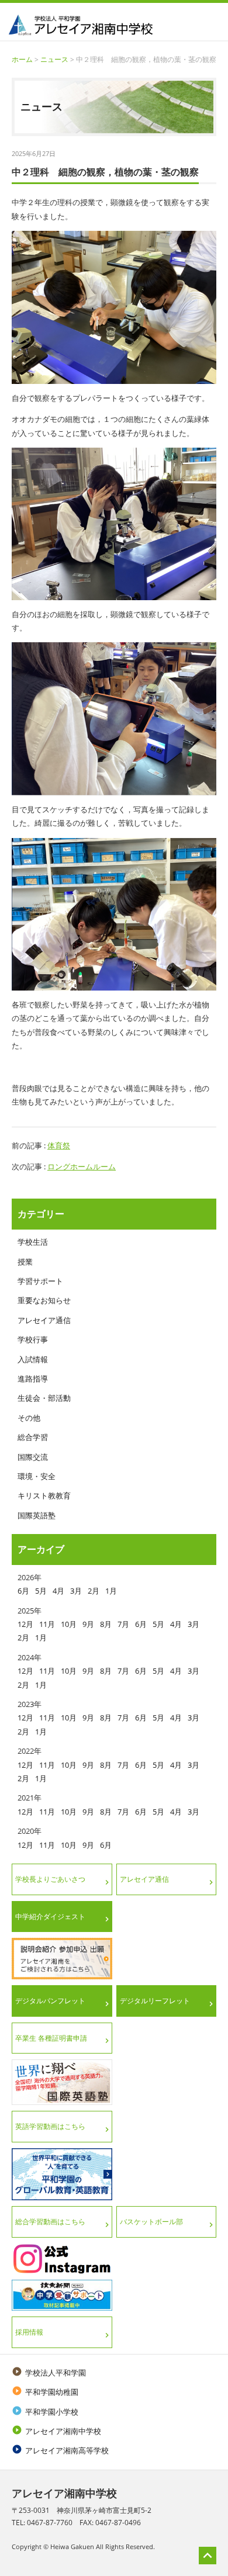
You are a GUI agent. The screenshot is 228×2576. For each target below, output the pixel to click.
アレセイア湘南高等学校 (60, 2450)
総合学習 (33, 1437)
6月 (23, 1591)
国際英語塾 (37, 1515)
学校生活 (33, 1242)
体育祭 (59, 1145)
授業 (25, 1262)
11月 (47, 1624)
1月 (111, 1591)
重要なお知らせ (44, 1300)
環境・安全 (37, 1476)
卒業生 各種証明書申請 (51, 2038)
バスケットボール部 (151, 2222)
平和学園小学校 (45, 2412)
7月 (123, 1624)
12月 (25, 1624)
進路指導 (33, 1379)
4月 (58, 1591)
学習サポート (40, 1281)
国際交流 (33, 1457)
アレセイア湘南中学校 (56, 2431)
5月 (41, 1591)
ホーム (22, 59)
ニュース (54, 59)
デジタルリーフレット (155, 2001)
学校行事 (33, 1339)
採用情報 (29, 2332)
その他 (29, 1418)
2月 (94, 1591)
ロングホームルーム (82, 1166)
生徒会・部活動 (44, 1398)
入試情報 (33, 1359)
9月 (88, 1624)
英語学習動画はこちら (50, 2126)
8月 (106, 1624)
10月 (69, 1624)
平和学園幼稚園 (45, 2392)
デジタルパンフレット (50, 2001)
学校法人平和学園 (49, 2373)
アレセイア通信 (44, 1320)
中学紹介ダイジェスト (50, 1917)
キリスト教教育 (44, 1495)
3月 (76, 1591)
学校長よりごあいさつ (50, 1879)
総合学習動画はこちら (50, 2222)
